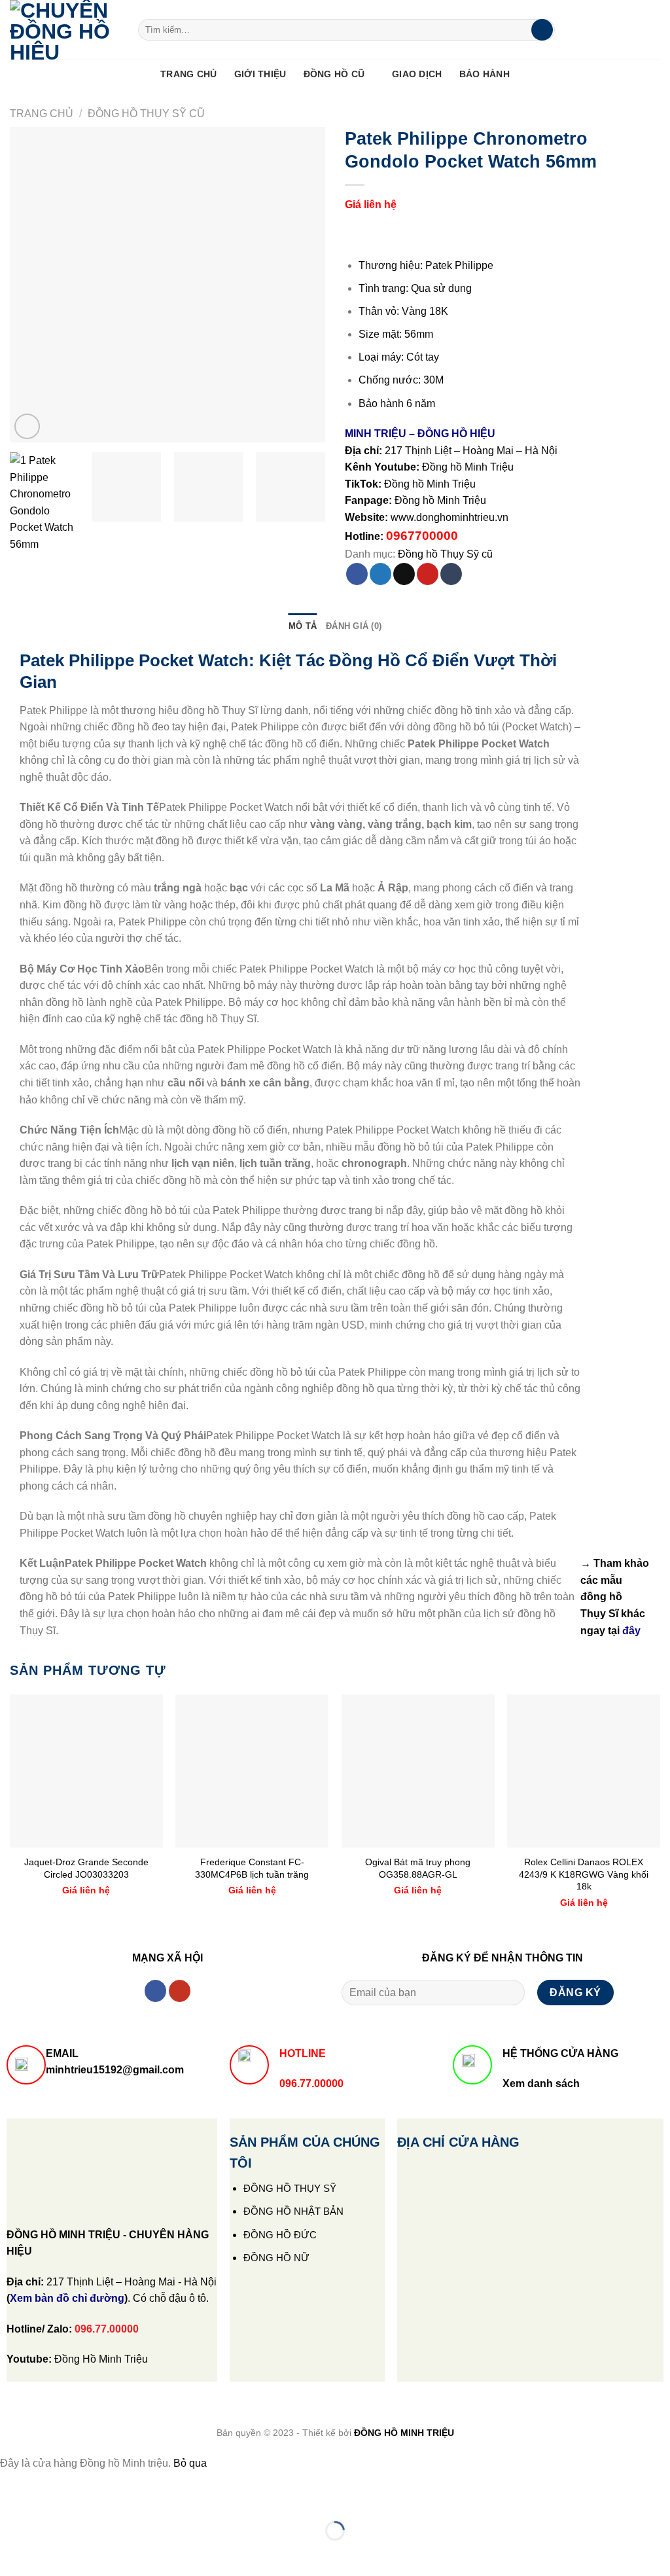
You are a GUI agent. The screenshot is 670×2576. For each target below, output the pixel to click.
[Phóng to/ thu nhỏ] (51, 2498)
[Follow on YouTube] (180, 1991)
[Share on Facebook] (357, 574)
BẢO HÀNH (485, 74)
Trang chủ (42, 114)
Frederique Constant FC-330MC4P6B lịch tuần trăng (252, 1868)
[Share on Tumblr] (451, 574)
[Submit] (542, 30)
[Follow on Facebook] (155, 1991)
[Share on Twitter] (380, 574)
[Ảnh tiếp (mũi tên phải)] (51, 2553)
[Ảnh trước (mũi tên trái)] (13, 2553)
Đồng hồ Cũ (334, 74)
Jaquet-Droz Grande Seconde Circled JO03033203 (86, 1868)
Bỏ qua (190, 2463)
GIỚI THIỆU (260, 74)
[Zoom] (27, 426)
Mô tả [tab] (303, 626)
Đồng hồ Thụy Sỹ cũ (146, 114)
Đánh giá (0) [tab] (354, 626)
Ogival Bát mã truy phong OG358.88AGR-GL (418, 1868)
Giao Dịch (417, 74)
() (67, 2298)
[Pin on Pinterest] (428, 574)
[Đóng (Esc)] (13, 2498)
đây (631, 1631)
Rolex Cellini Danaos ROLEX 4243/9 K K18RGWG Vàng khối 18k (584, 1874)
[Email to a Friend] (404, 574)
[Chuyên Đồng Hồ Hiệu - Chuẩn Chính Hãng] (64, 30)
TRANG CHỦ (189, 74)
